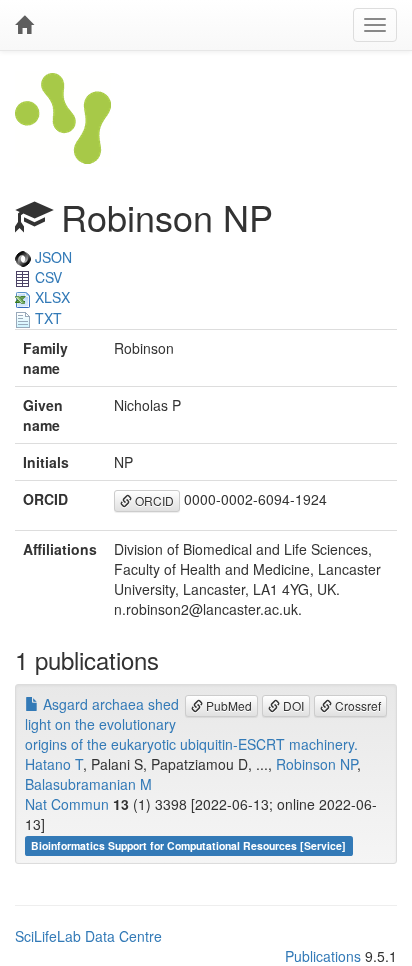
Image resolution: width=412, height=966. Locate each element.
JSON (51, 257)
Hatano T (54, 764)
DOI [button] (292, 705)
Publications (323, 956)
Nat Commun (67, 804)
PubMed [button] (227, 705)
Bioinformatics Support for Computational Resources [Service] (188, 845)
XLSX (50, 297)
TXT (46, 318)
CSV (46, 277)
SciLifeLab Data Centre (88, 936)
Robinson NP (316, 764)
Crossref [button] (356, 705)
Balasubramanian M (88, 784)
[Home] (24, 25)
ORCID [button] (153, 500)
